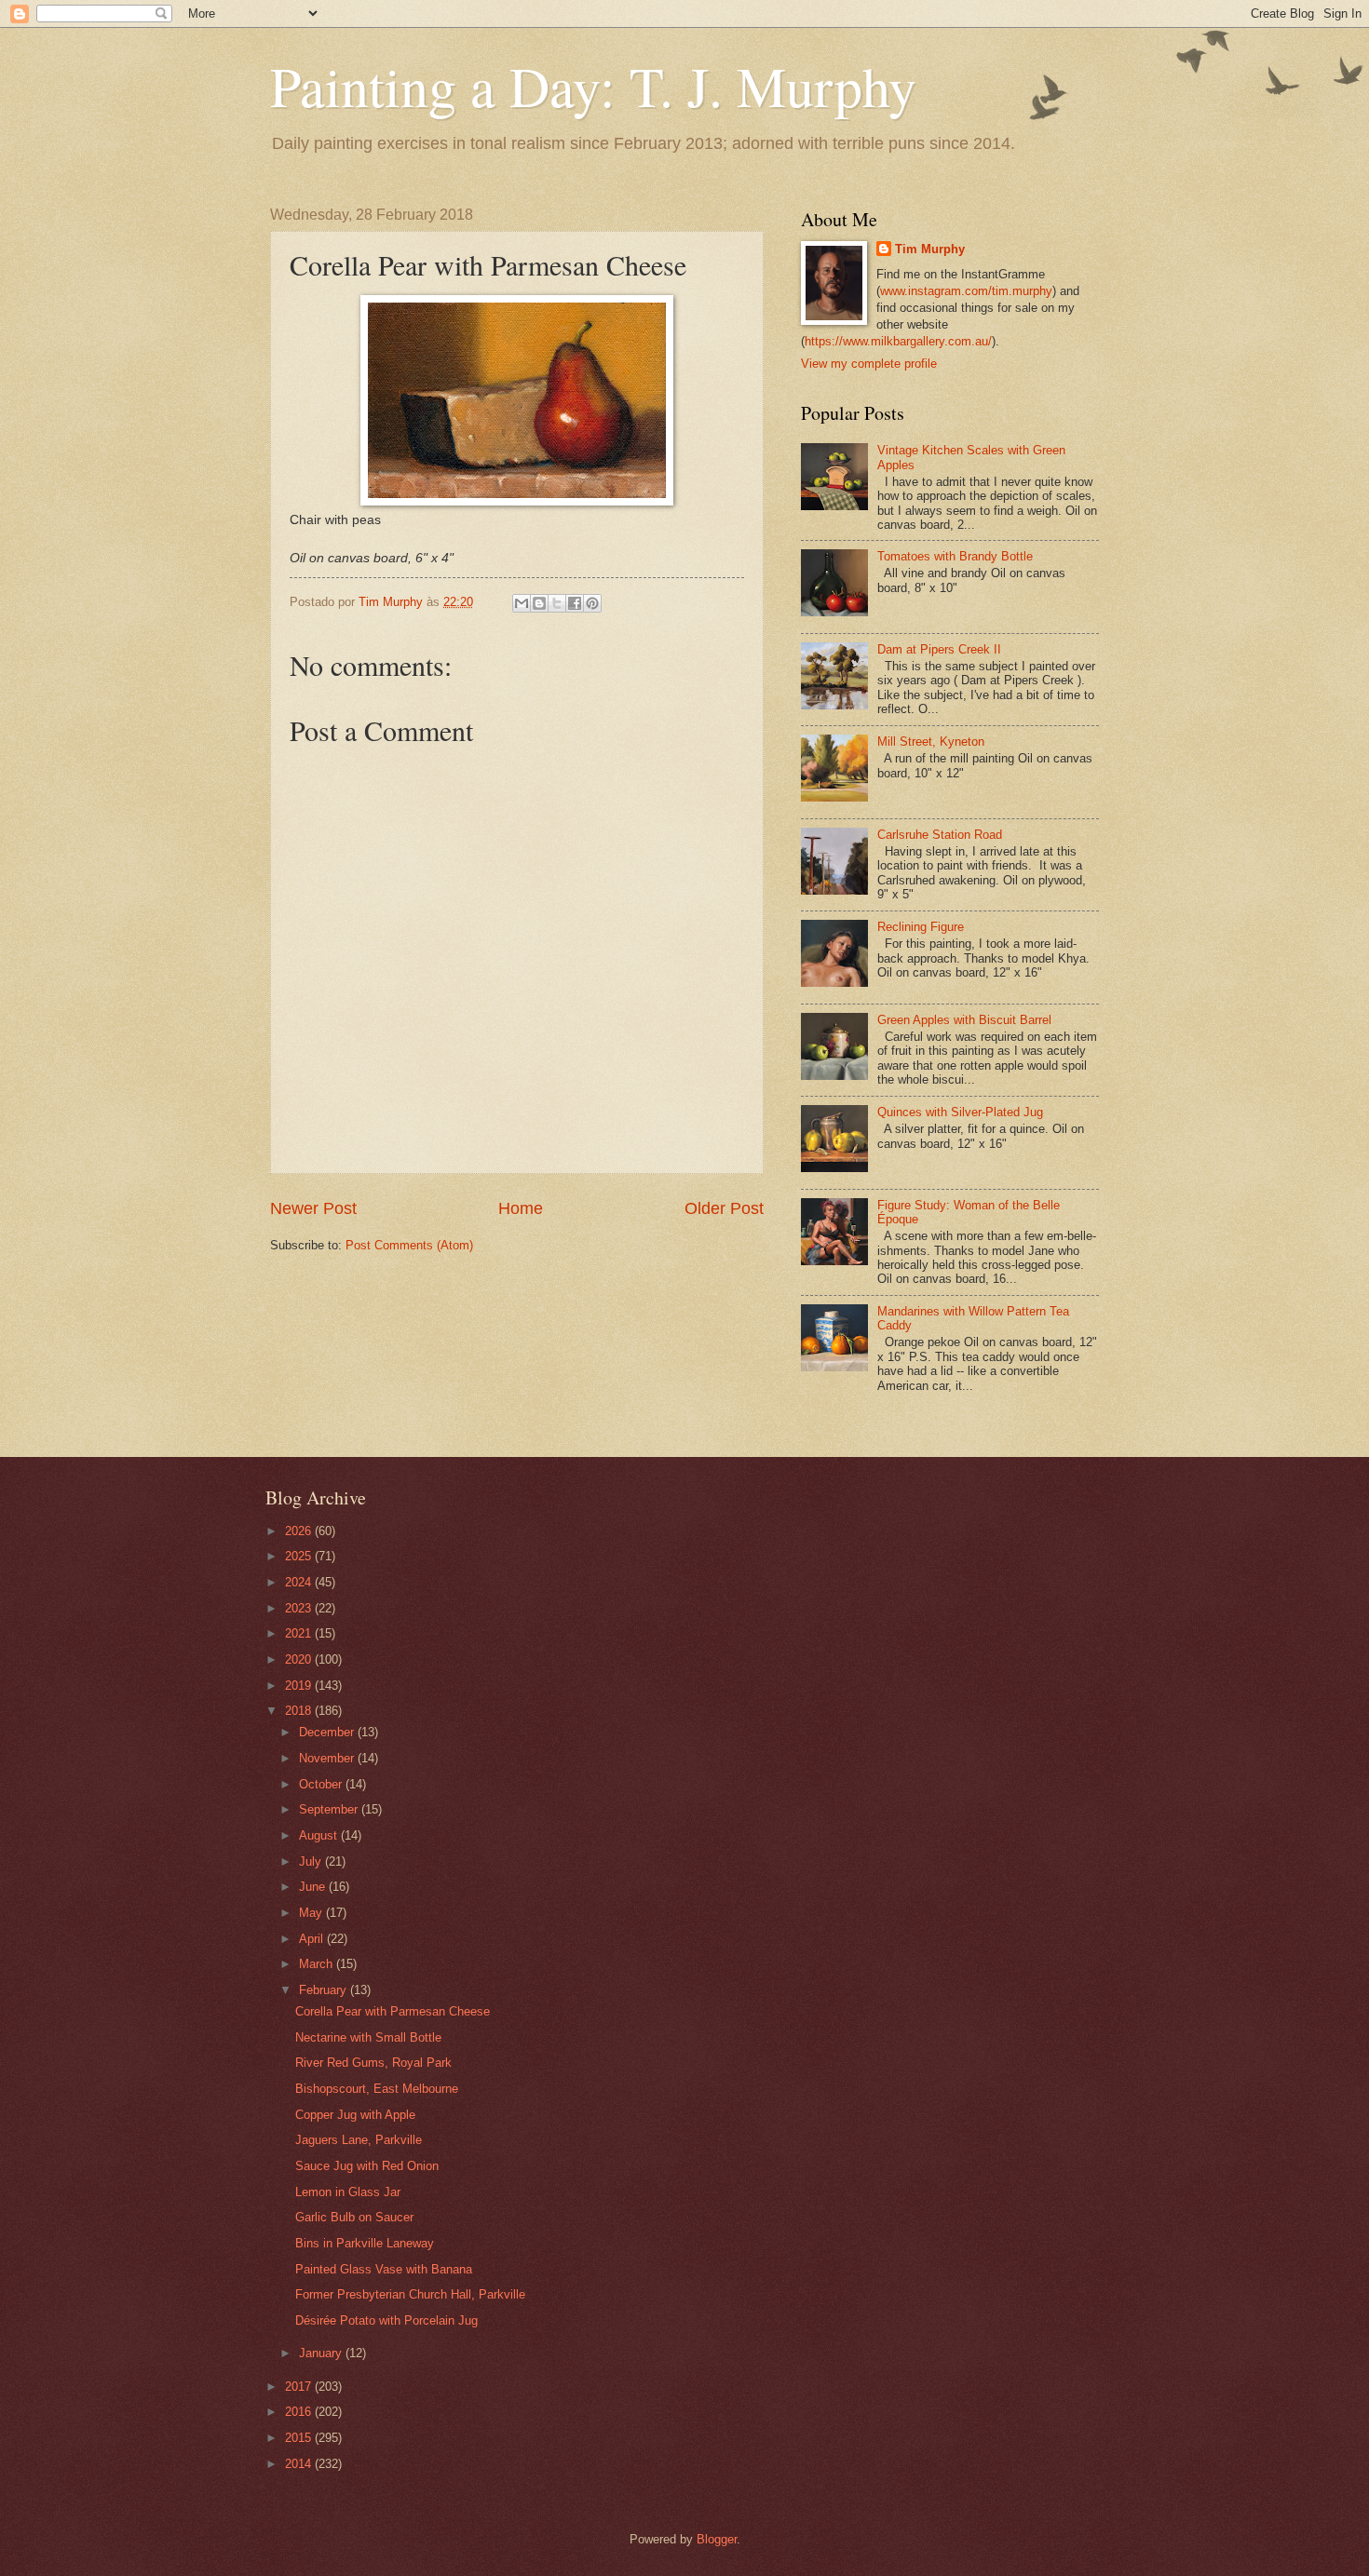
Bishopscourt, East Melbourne (377, 2089)
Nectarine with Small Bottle (368, 2037)
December (328, 1732)
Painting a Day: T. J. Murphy (593, 86)
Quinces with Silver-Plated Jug (960, 1112)
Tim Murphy (930, 249)
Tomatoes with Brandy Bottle (955, 556)
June (314, 1887)
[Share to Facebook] (575, 603)
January (322, 2353)
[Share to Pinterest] (592, 603)
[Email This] (522, 603)
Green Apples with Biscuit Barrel (964, 1020)
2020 (300, 1659)
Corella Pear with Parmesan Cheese (393, 2011)
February (325, 1990)
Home (521, 1208)
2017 (300, 2387)
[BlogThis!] (539, 603)
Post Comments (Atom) (409, 1245)
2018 (300, 1711)
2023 (300, 1608)
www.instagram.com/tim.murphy (966, 291)
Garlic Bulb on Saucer (354, 2217)
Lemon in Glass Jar (348, 2192)
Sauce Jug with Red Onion (367, 2166)
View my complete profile (869, 364)
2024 (300, 1582)
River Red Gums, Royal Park (373, 2063)
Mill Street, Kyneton (931, 742)
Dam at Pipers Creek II (939, 649)
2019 (300, 1686)
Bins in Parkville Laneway (365, 2243)
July (312, 1861)
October (322, 1784)
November (328, 1758)
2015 (300, 2438)
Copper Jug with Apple (355, 2115)
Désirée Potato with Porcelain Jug (386, 2320)
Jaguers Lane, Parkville (359, 2140)
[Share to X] (557, 603)
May (312, 1913)
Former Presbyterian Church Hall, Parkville (410, 2294)
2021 (300, 1633)
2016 (300, 2412)
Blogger (717, 2539)
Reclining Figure (921, 927)
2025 (300, 1556)
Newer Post (313, 1208)
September (330, 1809)
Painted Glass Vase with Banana (384, 2269)
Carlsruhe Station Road (940, 835)
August (320, 1835)
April (313, 1939)
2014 (300, 2464)
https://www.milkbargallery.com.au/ (898, 341)
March (318, 1964)
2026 (300, 1531)
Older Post (724, 1208)
